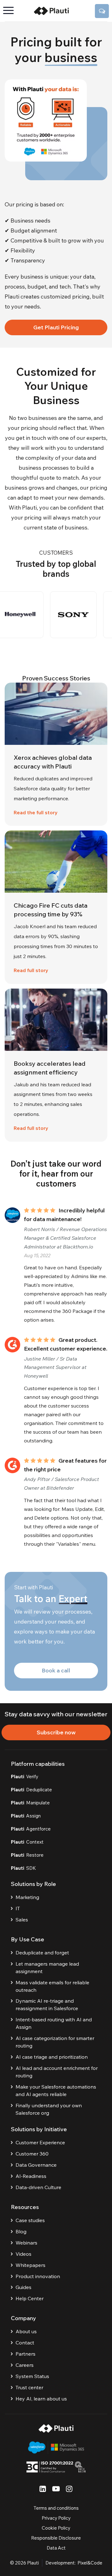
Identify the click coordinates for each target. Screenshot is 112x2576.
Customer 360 (32, 2154)
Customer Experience (40, 2142)
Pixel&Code (90, 2563)
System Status (32, 2376)
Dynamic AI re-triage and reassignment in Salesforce (47, 2005)
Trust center (29, 2387)
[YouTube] (56, 2489)
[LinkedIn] (43, 2489)
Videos (23, 2254)
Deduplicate (31, 1790)
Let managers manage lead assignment (47, 1967)
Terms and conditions (56, 2508)
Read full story (31, 970)
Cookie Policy (56, 2528)
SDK (23, 1868)
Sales (22, 1920)
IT (18, 1908)
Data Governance (36, 2165)
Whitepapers (30, 2265)
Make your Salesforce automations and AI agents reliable (56, 2090)
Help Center (30, 2298)
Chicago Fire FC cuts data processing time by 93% (51, 910)
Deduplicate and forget (42, 1953)
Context (27, 1842)
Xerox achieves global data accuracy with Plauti (53, 762)
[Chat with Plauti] (102, 11)
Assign (26, 1816)
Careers (25, 2365)
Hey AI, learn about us (41, 2399)
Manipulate (30, 1803)
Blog (21, 2231)
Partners (26, 2354)
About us (26, 2331)
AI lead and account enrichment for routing (57, 2072)
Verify (25, 1777)
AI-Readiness (31, 2176)
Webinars (26, 2243)
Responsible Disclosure (56, 2538)
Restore (27, 1855)
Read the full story (36, 812)
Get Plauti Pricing (56, 327)
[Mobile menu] (11, 11)
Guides (23, 2287)
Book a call (56, 1670)
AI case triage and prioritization (52, 2057)
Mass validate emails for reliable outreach (52, 1986)
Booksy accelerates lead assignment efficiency (50, 1068)
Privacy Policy (56, 2518)
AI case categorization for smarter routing (55, 2042)
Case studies (30, 2220)
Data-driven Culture (38, 2187)
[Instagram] (69, 2489)
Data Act (56, 2548)
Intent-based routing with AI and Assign (54, 2023)
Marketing (27, 1897)
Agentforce (31, 1829)
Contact (25, 2343)
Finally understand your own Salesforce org (49, 2109)
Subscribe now (56, 1732)
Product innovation (38, 2276)
